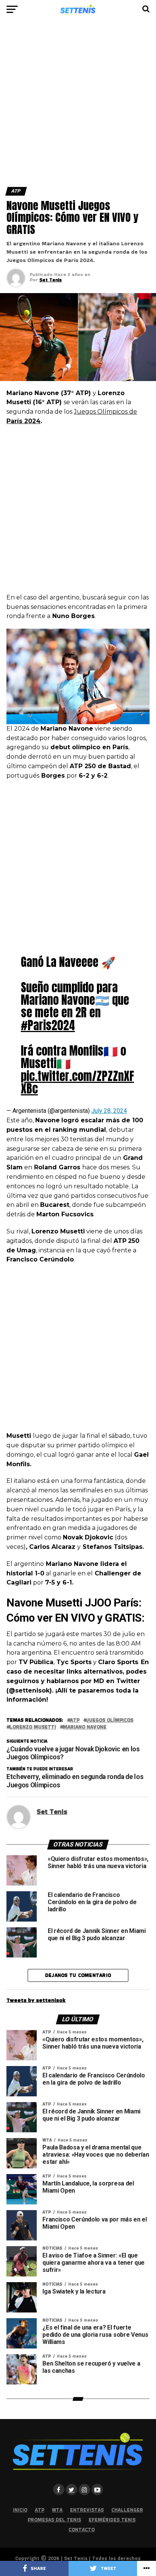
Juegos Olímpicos (110, 1720)
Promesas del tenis (54, 2520)
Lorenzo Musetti (33, 1727)
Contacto (82, 2530)
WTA (57, 2510)
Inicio (20, 2510)
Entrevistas (87, 2510)
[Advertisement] (78, 106)
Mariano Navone (85, 1727)
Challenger (127, 2510)
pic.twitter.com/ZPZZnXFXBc (77, 1082)
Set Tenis (51, 280)
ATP (40, 2510)
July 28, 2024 (109, 1111)
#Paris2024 (48, 1025)
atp (75, 1720)
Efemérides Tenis (112, 2520)
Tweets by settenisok (36, 2000)
